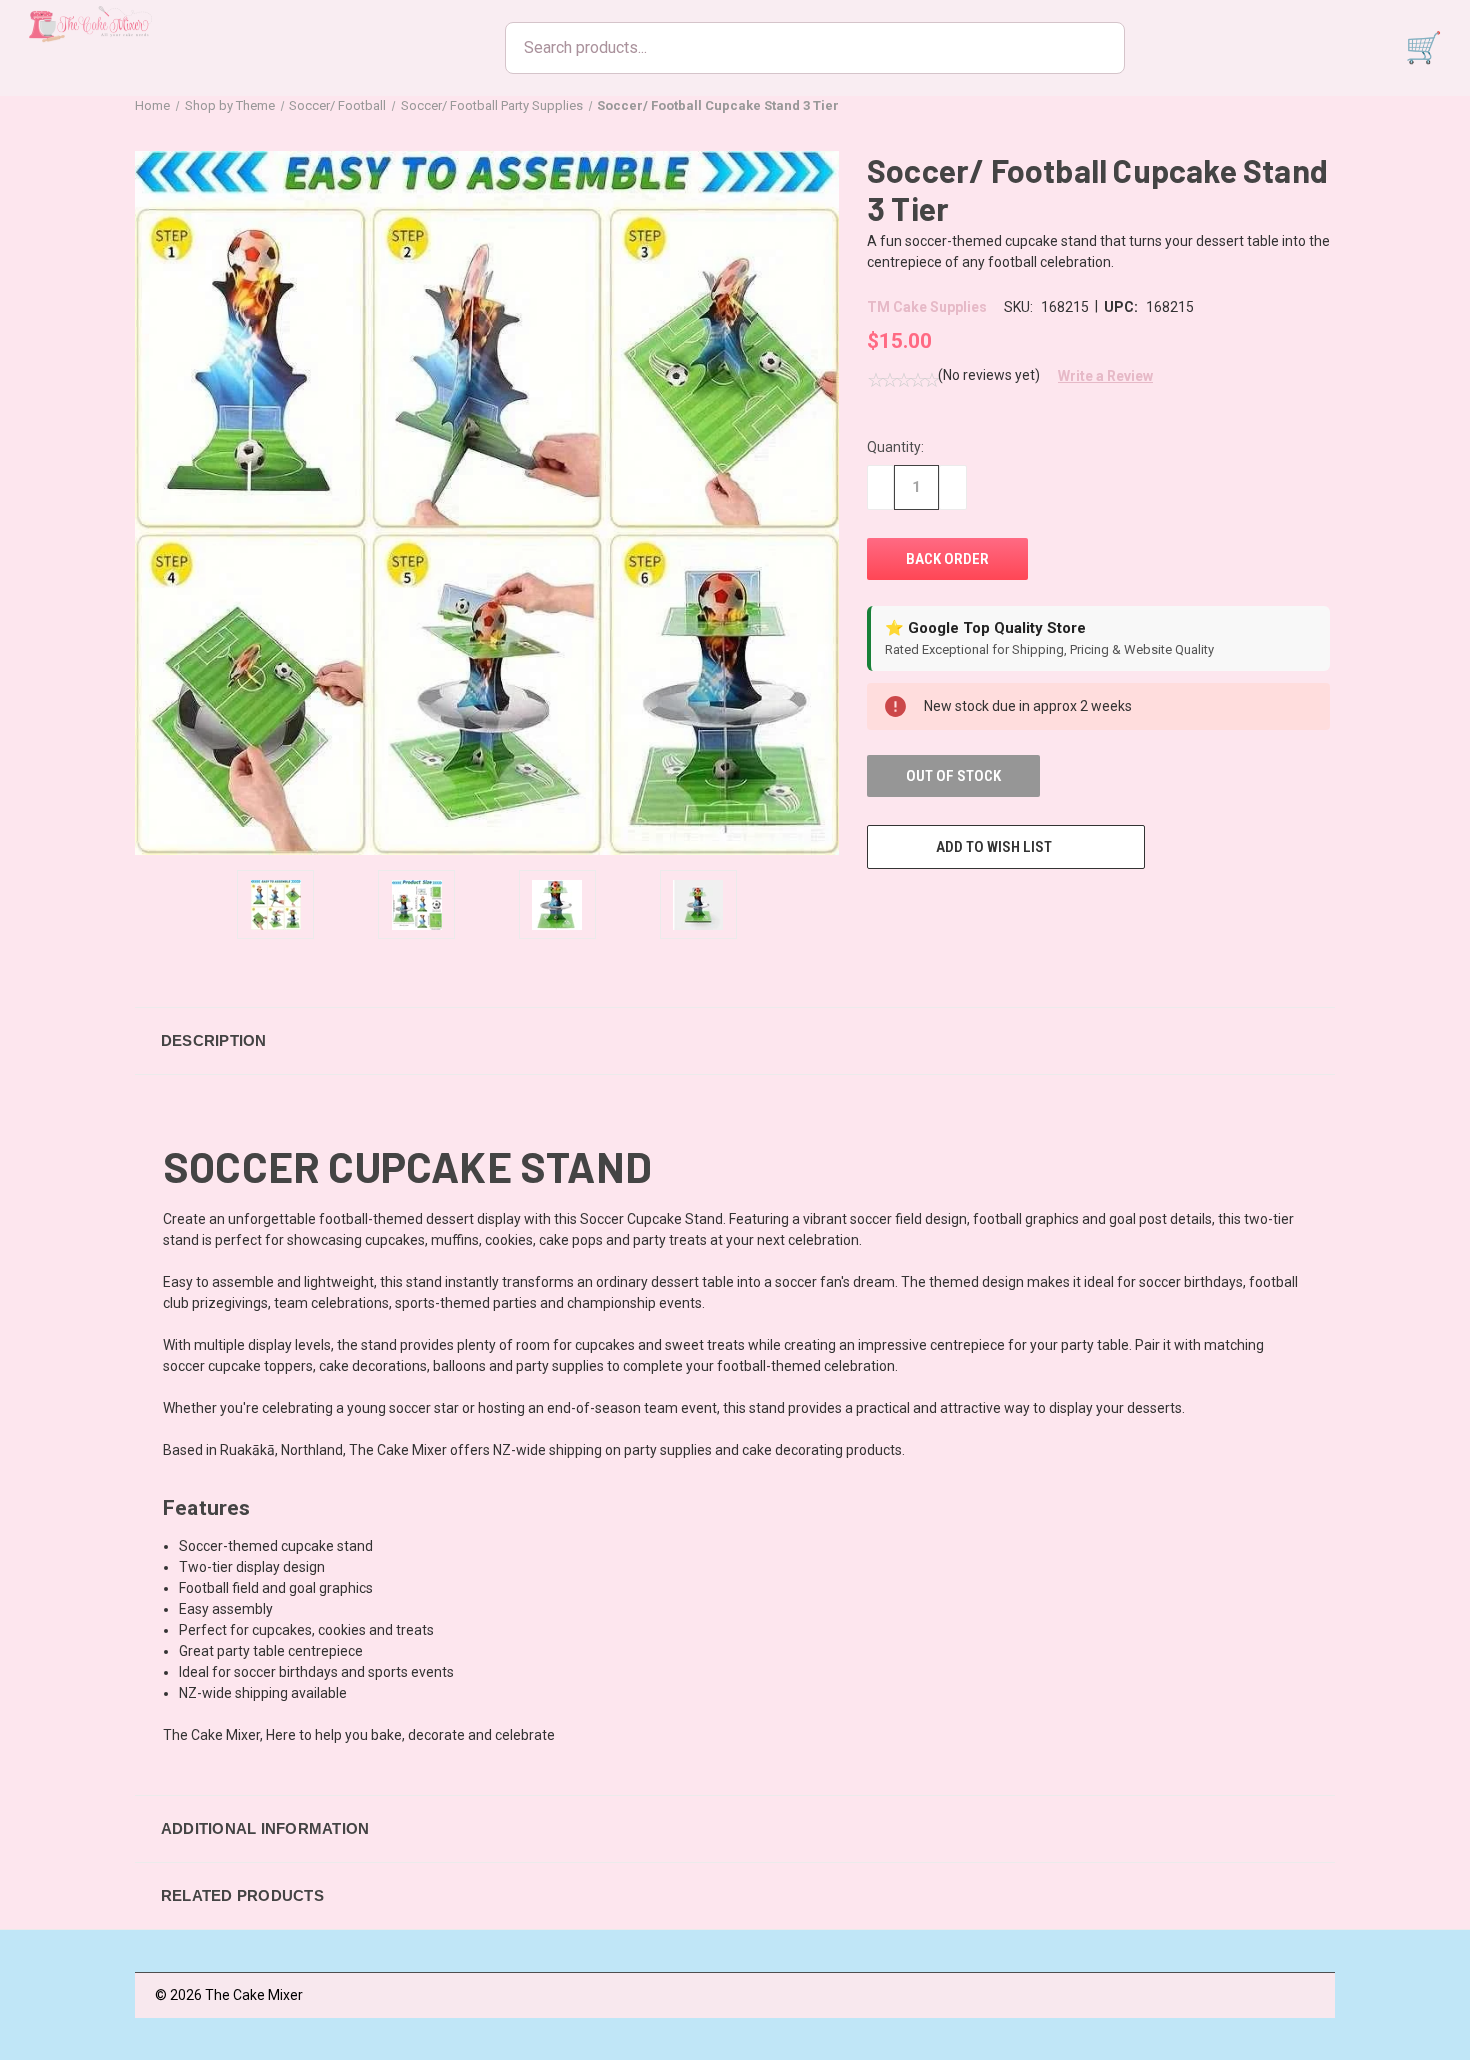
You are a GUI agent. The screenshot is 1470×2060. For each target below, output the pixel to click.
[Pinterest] (1025, 906)
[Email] (914, 906)
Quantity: (895, 447)
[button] (1098, 376)
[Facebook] (877, 906)
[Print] (951, 906)
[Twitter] (988, 906)
